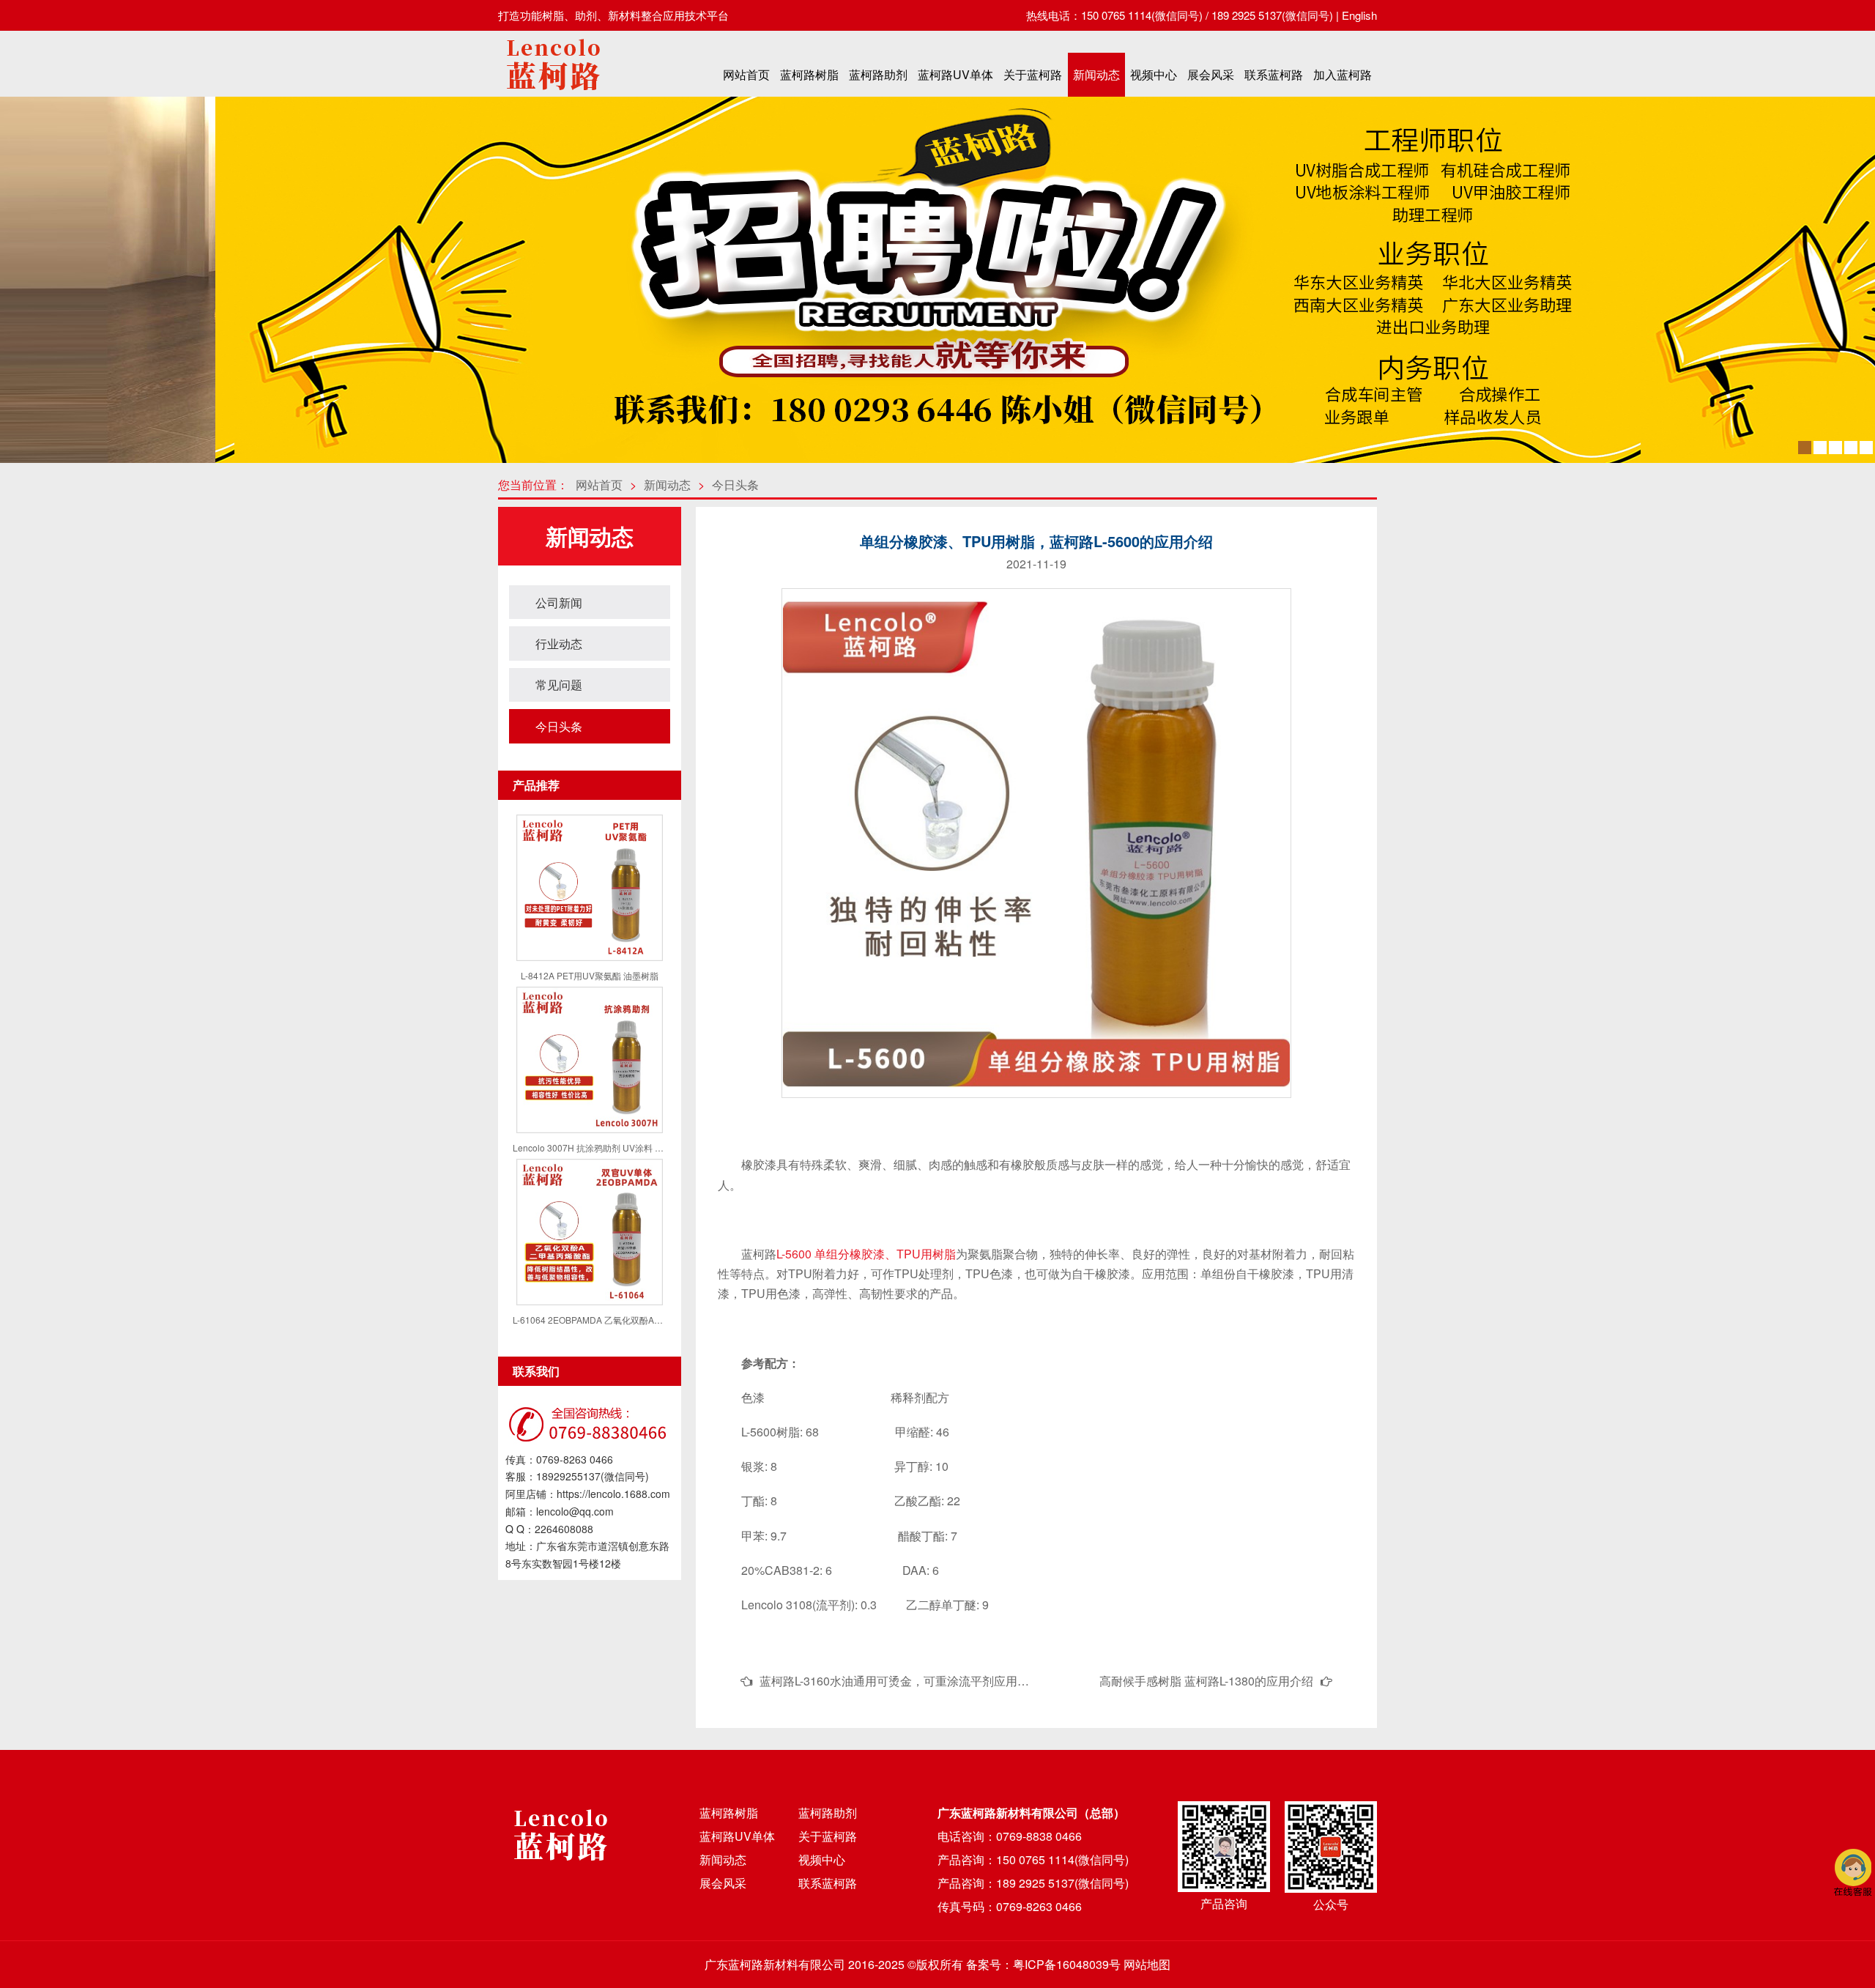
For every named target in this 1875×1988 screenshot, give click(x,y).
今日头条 (735, 485)
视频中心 (1154, 74)
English (1359, 15)
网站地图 (1147, 1964)
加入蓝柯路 (1343, 74)
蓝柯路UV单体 (955, 74)
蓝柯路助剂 (878, 74)
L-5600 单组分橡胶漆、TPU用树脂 (866, 1254)
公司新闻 (559, 602)
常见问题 (559, 685)
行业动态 (559, 643)
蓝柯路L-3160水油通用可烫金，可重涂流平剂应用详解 (900, 1681)
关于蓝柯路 (1033, 74)
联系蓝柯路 (1274, 74)
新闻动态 (1096, 74)
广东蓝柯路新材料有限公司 (775, 1964)
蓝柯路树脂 (809, 74)
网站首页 (746, 74)
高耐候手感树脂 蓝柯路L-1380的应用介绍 (1206, 1681)
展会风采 (1211, 74)
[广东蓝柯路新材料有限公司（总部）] (553, 94)
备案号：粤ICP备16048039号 (1043, 1964)
